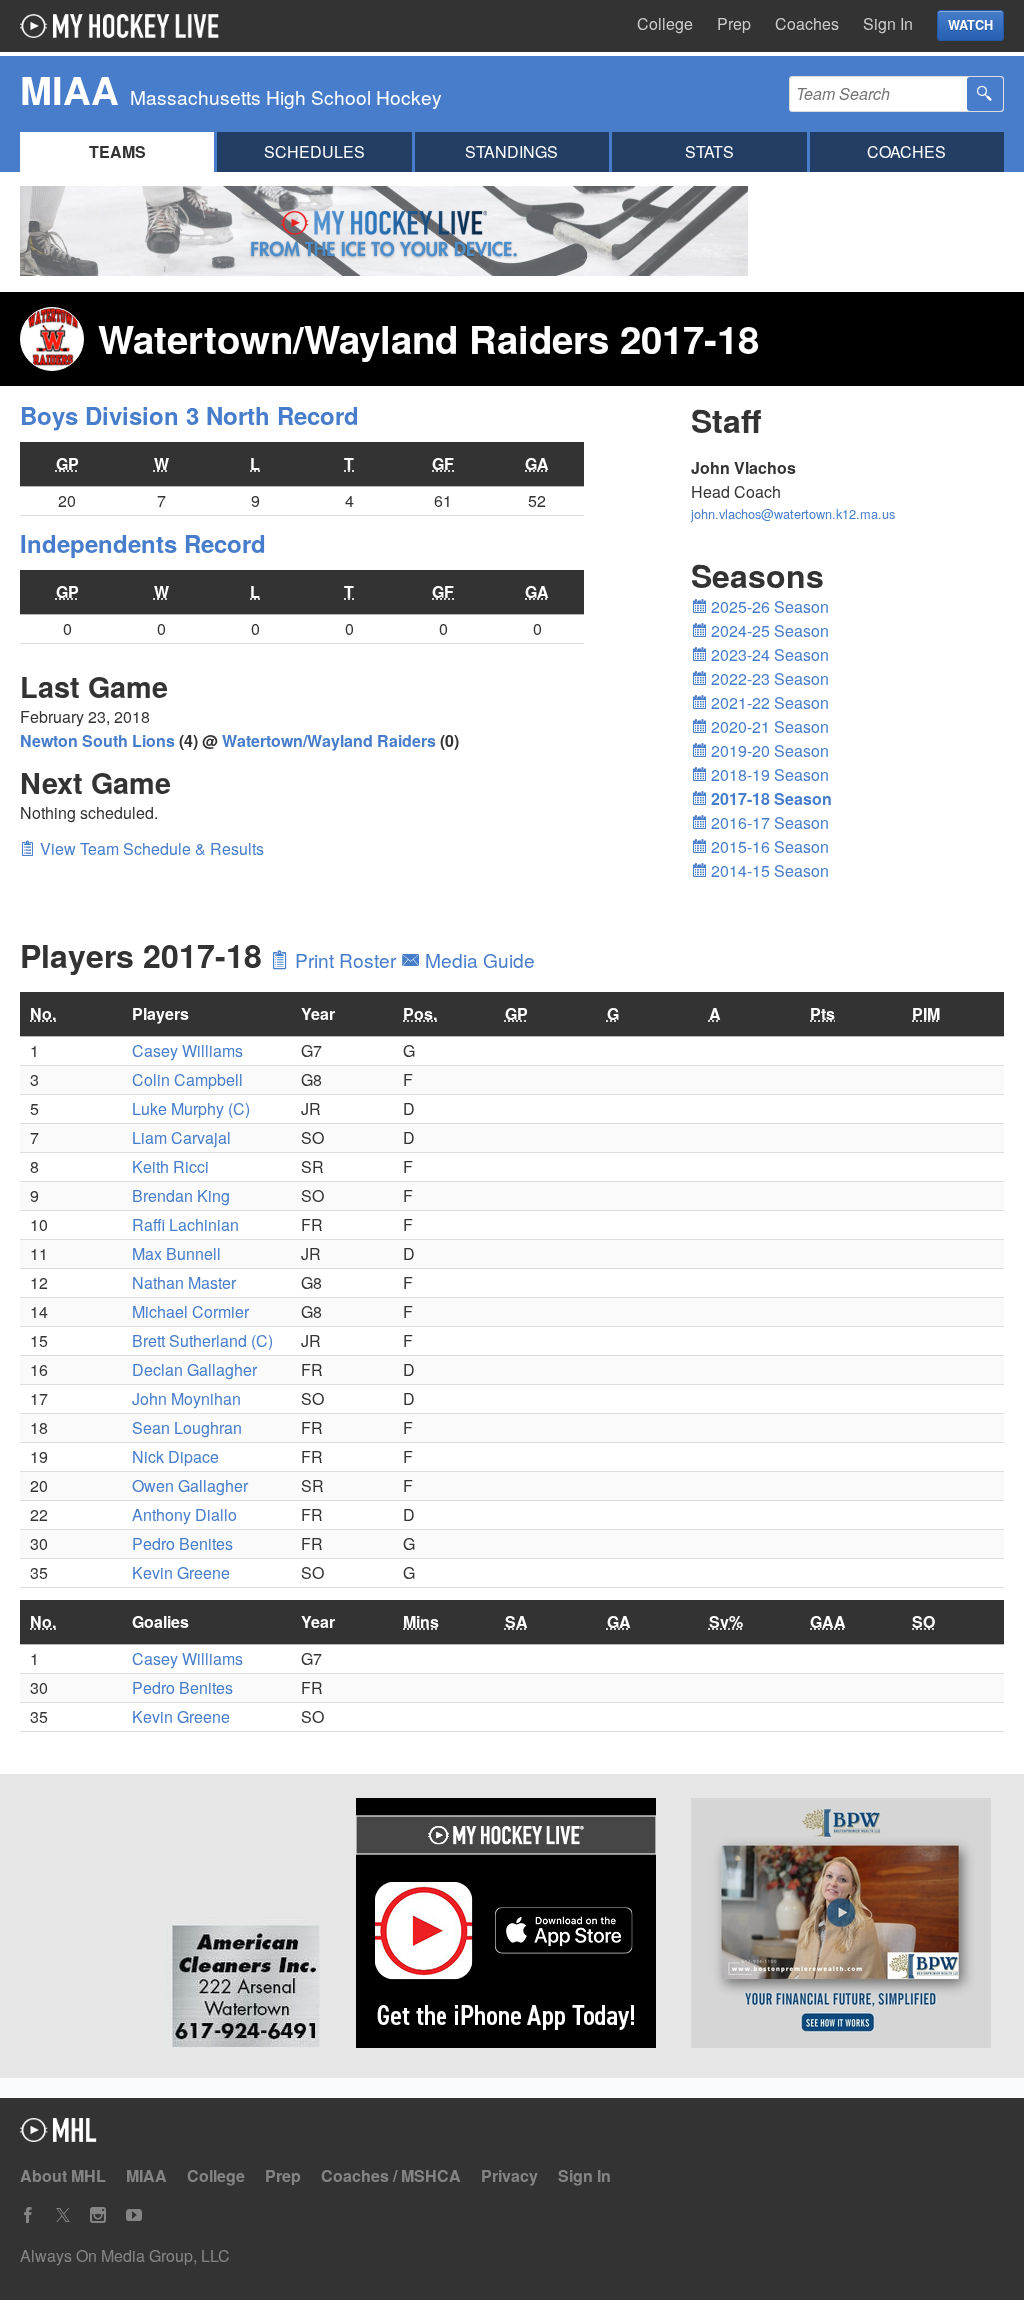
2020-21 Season (768, 726)
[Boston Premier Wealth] (847, 1926)
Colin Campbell (187, 1079)
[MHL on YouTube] (134, 2215)
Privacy (509, 2175)
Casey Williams (187, 1050)
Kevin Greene (181, 1572)
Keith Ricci (170, 1166)
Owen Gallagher (190, 1485)
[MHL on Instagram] (98, 2215)
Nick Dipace (175, 1456)
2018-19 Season (768, 774)
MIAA (146, 2175)
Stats (709, 151)
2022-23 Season (768, 678)
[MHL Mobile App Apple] (512, 1926)
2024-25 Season (768, 630)
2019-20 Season (768, 750)
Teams (117, 151)
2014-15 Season (768, 870)
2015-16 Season (768, 846)
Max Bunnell (176, 1253)
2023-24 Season (768, 654)
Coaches (807, 23)
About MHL (63, 2175)
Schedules (314, 151)
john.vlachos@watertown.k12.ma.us (793, 513)
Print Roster (345, 959)
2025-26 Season (768, 606)
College (665, 23)
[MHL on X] (63, 2215)
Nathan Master (184, 1282)
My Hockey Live (125, 26)
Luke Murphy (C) (191, 1108)
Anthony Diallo (184, 1514)
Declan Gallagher (194, 1369)
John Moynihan (186, 1398)
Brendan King (181, 1195)
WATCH (970, 25)
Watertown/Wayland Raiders (329, 740)
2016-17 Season (768, 822)
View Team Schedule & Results (150, 848)
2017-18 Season (769, 798)
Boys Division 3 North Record (189, 415)
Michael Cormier (190, 1311)
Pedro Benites (182, 1543)
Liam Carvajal (181, 1137)
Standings (511, 151)
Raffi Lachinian (185, 1224)
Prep (734, 23)
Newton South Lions (97, 740)
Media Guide (477, 959)
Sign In (888, 23)
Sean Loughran (187, 1427)
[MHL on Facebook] (28, 2215)
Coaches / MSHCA (391, 2175)
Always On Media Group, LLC (125, 2255)
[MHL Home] (58, 2135)
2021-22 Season (768, 702)
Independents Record (143, 543)
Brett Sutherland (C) (202, 1340)
